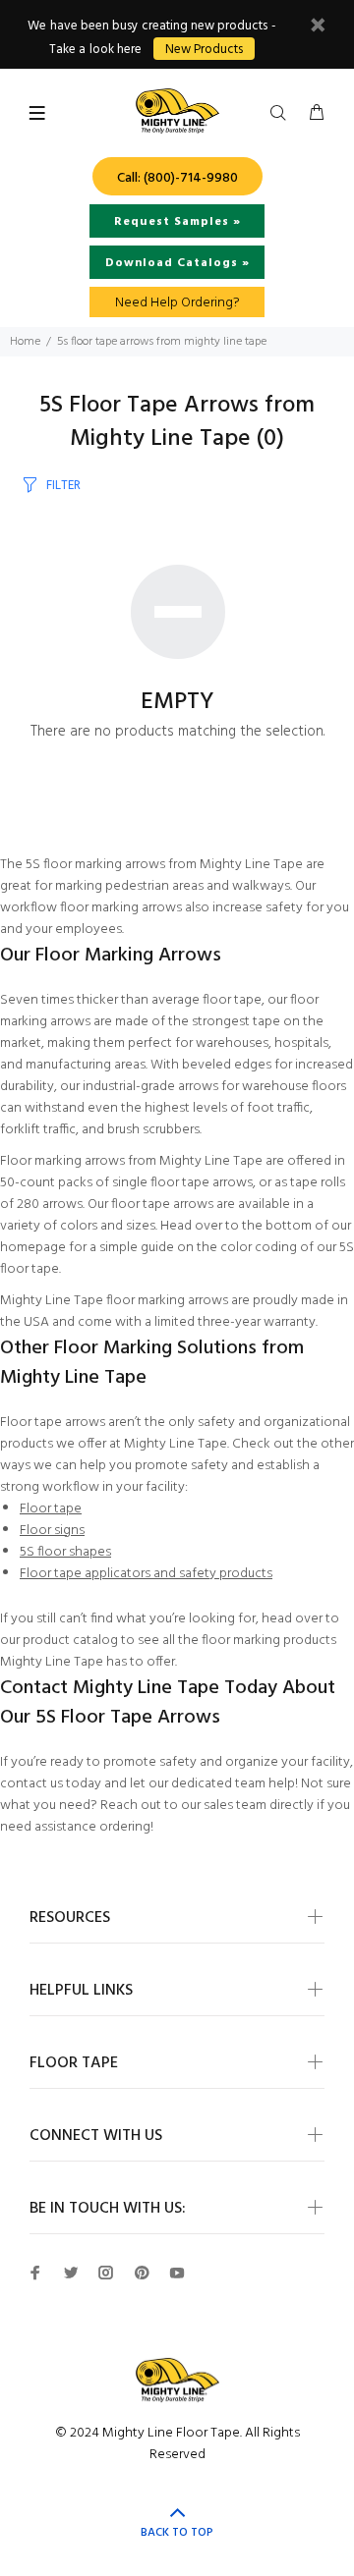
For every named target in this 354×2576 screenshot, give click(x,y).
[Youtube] (177, 2273)
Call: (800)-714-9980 (177, 178)
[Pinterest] (142, 2273)
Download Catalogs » (177, 263)
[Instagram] (106, 2273)
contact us (31, 1784)
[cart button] (317, 114)
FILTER (63, 486)
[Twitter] (71, 2273)
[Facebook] (35, 2273)
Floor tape (51, 1509)
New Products (204, 50)
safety (284, 908)
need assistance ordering (75, 1827)
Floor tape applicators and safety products (146, 1574)
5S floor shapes (65, 1552)
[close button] (318, 28)
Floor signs (52, 1531)
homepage (33, 1248)
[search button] (282, 114)
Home (25, 342)
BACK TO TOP (177, 2533)
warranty (290, 1322)
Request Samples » (177, 222)
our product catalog (59, 1641)
